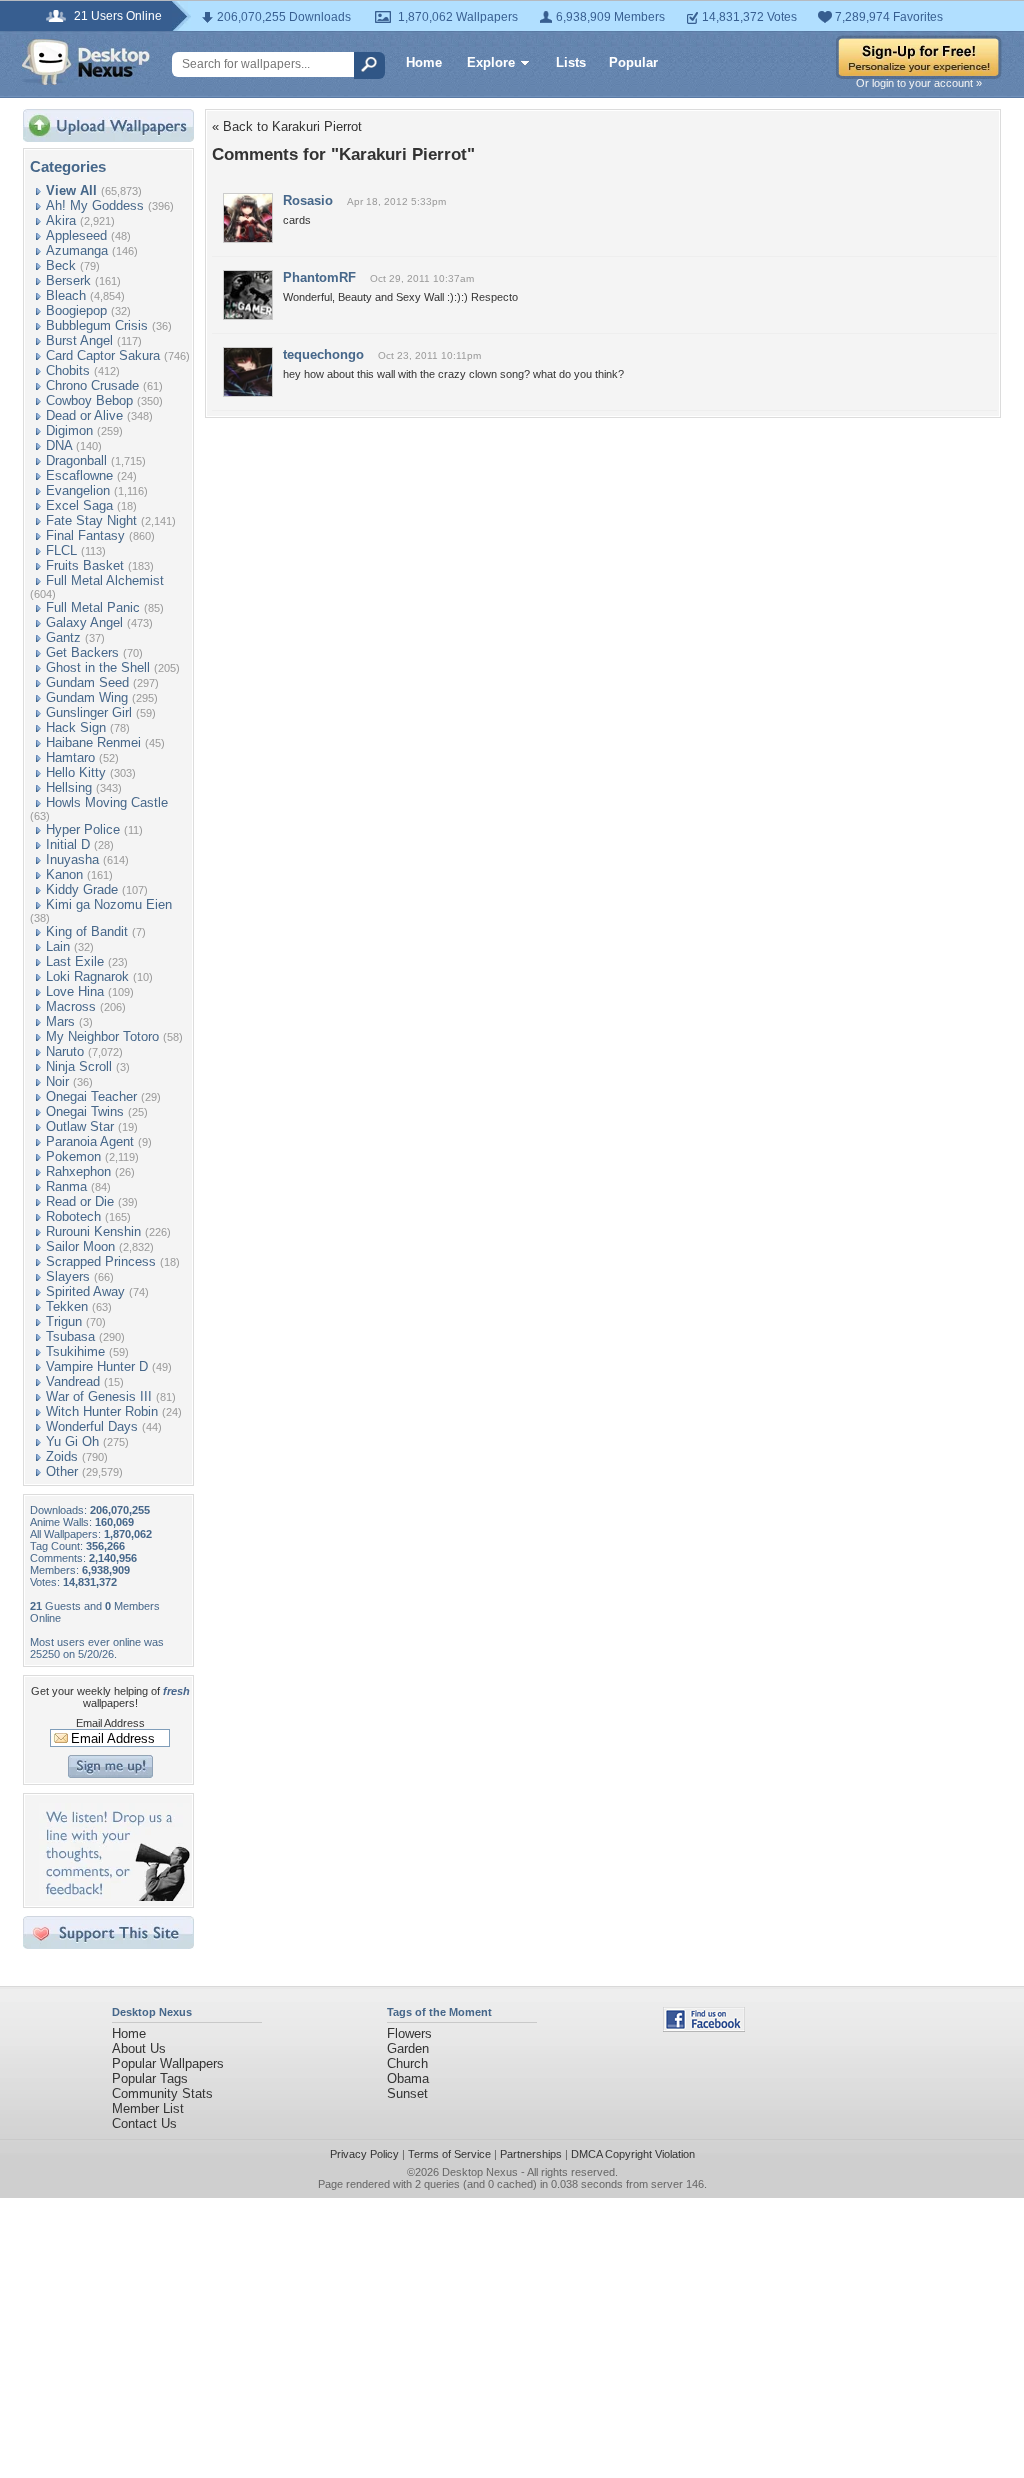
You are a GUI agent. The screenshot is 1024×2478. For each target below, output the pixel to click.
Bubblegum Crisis (97, 325)
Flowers (409, 2033)
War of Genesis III (99, 1396)
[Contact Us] (114, 1896)
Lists (571, 62)
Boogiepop (76, 310)
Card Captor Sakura (103, 355)
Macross (71, 1006)
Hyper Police (83, 829)
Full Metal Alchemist (105, 580)
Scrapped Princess (101, 1261)
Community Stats (162, 2093)
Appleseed (76, 235)
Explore (491, 62)
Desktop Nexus (480, 2172)
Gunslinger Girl (89, 712)
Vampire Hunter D (97, 1366)
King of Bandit (87, 931)
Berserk (68, 280)
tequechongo (323, 354)
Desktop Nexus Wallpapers (86, 62)
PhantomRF (319, 277)
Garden (408, 2048)
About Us (139, 2048)
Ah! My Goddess (95, 205)
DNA (59, 445)
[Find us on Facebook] (704, 2027)
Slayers (68, 1276)
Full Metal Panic (93, 607)
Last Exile (75, 961)
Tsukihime (75, 1351)
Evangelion (78, 490)
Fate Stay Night (91, 520)
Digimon (69, 430)
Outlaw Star (80, 1126)
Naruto (65, 1051)
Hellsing (69, 787)
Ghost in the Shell (98, 667)
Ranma (66, 1186)
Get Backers (82, 652)
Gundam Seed (87, 682)
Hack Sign (76, 727)
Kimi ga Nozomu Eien (109, 904)
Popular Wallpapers (168, 2063)
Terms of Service (449, 2154)
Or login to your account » (919, 83)
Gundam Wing (87, 697)
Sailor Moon (80, 1246)
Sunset (407, 2093)
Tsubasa (70, 1336)
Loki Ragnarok (87, 976)
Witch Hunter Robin (102, 1411)
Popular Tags (150, 2078)
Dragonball (76, 460)
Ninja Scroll (79, 1066)
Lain (58, 946)
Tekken (67, 1306)
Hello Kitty (76, 772)
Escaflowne (79, 475)
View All (71, 190)
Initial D (68, 844)
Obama (408, 2078)
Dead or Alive (84, 415)
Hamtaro (70, 757)
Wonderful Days (92, 1426)
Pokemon (73, 1156)
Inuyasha (72, 859)
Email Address (110, 1723)
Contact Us (144, 2123)
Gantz (63, 637)
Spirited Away (85, 1291)
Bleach (66, 295)
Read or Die (80, 1201)
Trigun (64, 1321)
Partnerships (531, 2154)
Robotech (73, 1216)
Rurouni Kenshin (93, 1231)
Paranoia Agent (90, 1141)
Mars (60, 1021)
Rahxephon (78, 1171)
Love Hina (75, 991)
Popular (633, 62)
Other (62, 1471)
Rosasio (308, 200)
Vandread (73, 1381)
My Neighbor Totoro (102, 1036)
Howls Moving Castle (107, 802)
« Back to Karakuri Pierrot (287, 126)
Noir (57, 1081)
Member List (148, 2108)
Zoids (62, 1456)
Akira (61, 220)
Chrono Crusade (92, 385)
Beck (61, 265)
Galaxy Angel (84, 622)
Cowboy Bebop (89, 400)
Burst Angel (79, 340)
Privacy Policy (364, 2154)
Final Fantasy (85, 535)
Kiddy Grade (82, 889)
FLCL (61, 550)
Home (424, 62)
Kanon (64, 874)
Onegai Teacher (91, 1096)
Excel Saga (79, 505)
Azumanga (77, 250)
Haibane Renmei (93, 742)
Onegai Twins (85, 1111)
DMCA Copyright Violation (633, 2154)
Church (407, 2063)
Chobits (68, 370)
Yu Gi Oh (72, 1441)
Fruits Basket (85, 565)
